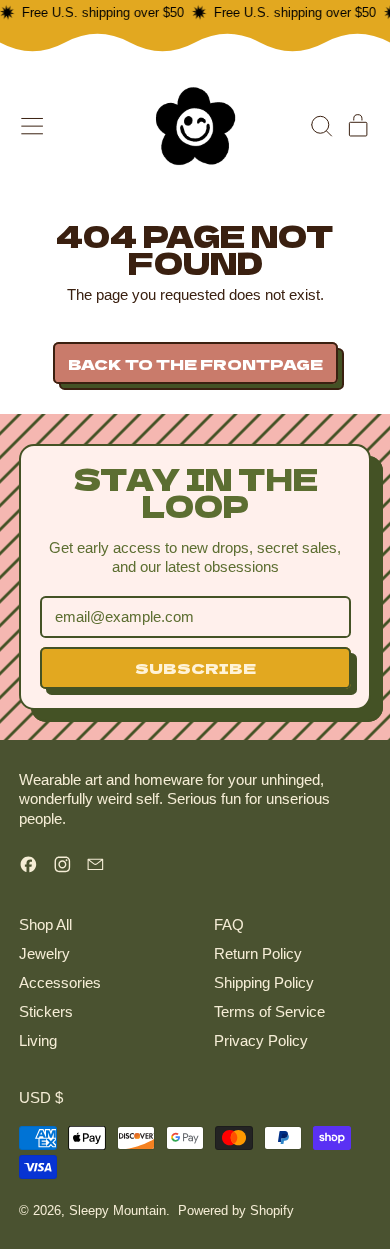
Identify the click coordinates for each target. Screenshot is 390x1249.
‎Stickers (46, 1011)
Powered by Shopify (236, 1210)
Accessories (60, 982)
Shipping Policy (264, 982)
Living (38, 1040)
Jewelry (44, 953)
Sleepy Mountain (117, 1210)
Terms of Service (269, 1011)
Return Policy (258, 953)
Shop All (45, 924)
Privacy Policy (261, 1040)
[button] (321, 126)
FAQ (229, 924)
